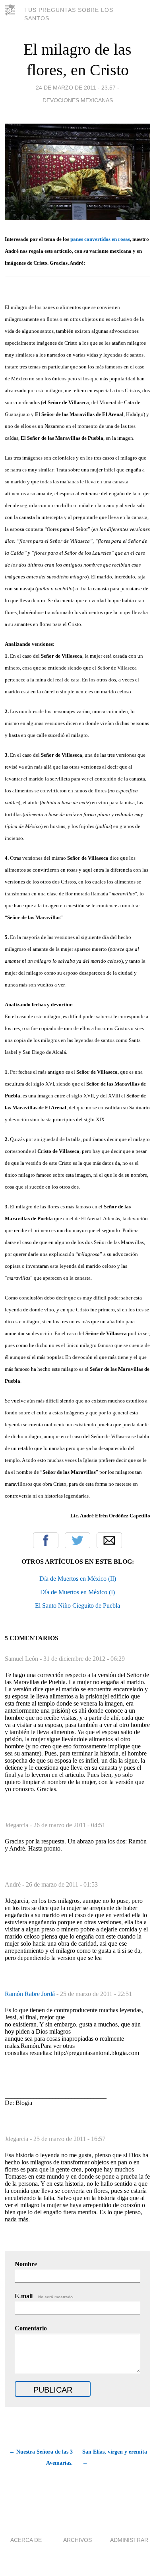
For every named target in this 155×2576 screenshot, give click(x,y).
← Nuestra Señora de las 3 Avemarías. (41, 2457)
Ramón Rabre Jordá (31, 1994)
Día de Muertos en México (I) (77, 1592)
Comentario (31, 2328)
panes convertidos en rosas (100, 239)
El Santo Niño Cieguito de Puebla (77, 1606)
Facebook (46, 1540)
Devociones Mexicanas (78, 100)
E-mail (44, 2296)
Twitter (77, 1540)
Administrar (129, 2540)
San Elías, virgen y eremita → (115, 2457)
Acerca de (26, 2540)
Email (109, 1540)
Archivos (77, 2540)
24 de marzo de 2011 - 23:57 (76, 88)
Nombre (26, 2264)
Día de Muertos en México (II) (78, 1579)
